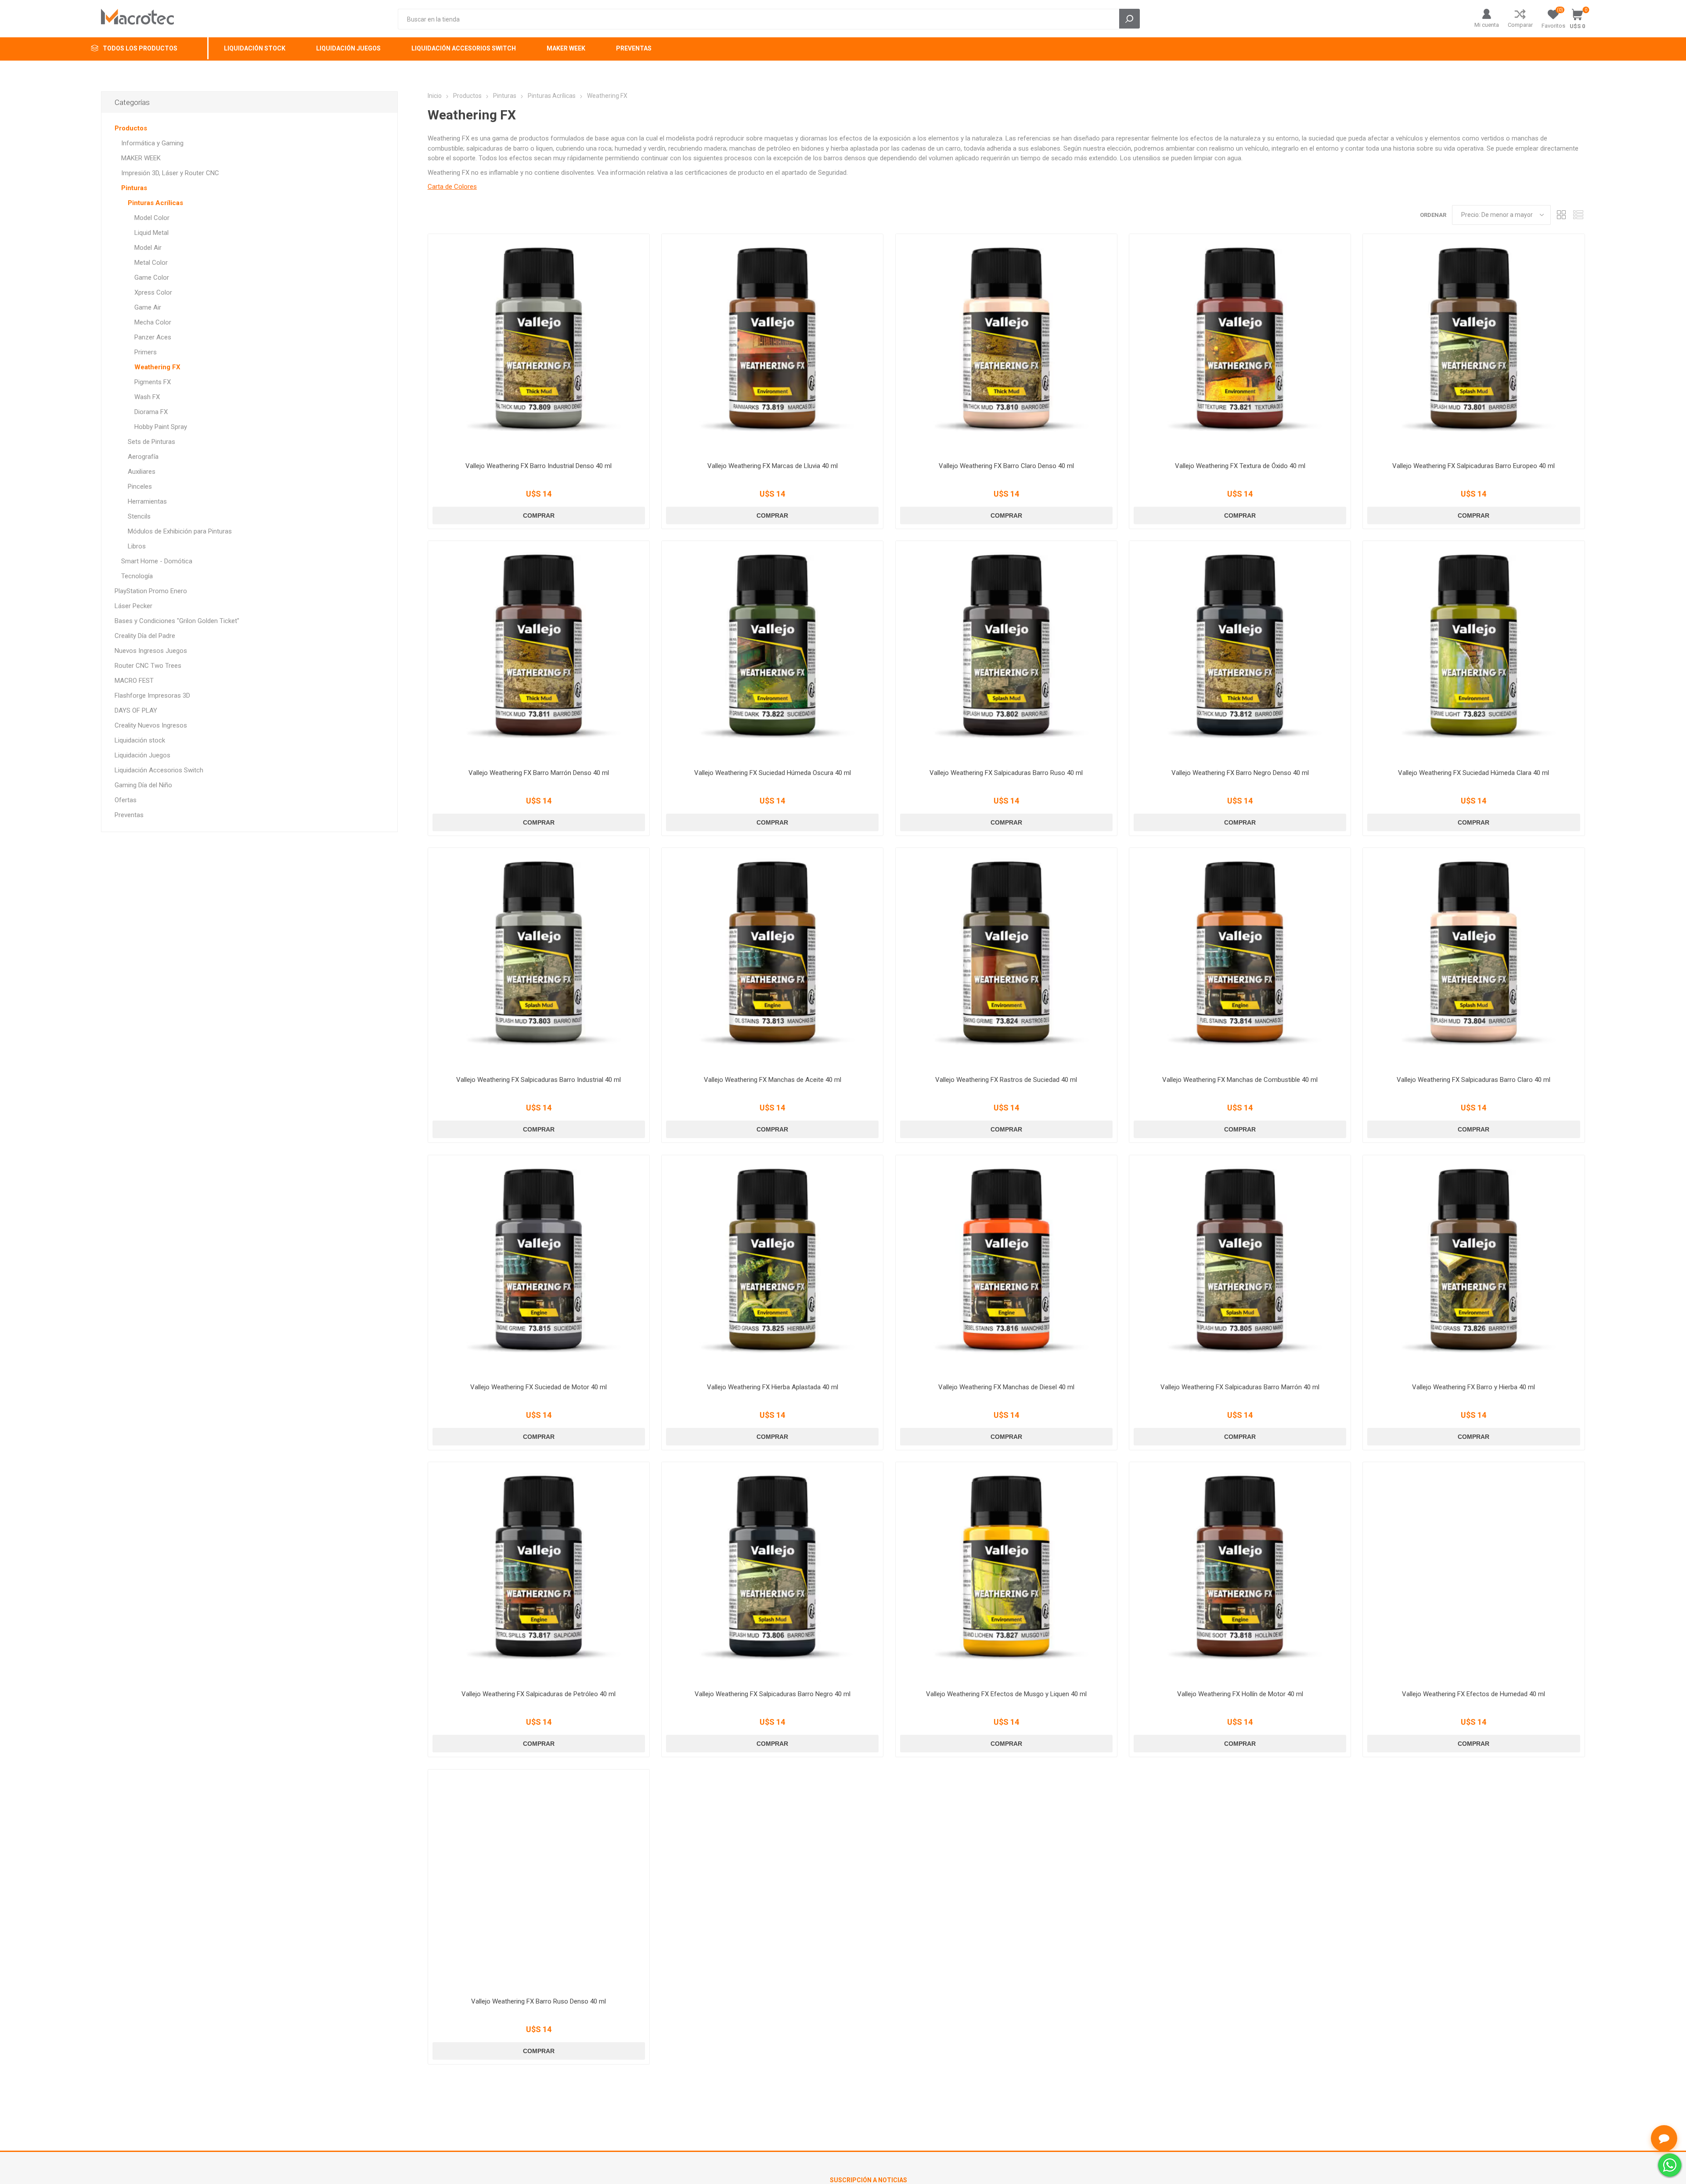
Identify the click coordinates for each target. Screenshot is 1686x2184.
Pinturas (134, 188)
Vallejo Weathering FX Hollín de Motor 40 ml (1240, 1694)
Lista (1578, 215)
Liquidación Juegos (142, 755)
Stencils (139, 516)
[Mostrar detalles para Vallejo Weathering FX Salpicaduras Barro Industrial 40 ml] (539, 959)
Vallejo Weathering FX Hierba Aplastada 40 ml (773, 1387)
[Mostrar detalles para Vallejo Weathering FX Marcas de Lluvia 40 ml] (772, 345)
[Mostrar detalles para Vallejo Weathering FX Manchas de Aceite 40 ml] (772, 959)
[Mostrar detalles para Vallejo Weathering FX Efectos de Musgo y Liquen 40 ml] (1006, 1573)
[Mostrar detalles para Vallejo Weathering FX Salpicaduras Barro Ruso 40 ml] (1006, 652)
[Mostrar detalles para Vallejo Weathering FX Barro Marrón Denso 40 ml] (539, 652)
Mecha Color (153, 322)
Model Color (152, 218)
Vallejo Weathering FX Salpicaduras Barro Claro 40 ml (1473, 1080)
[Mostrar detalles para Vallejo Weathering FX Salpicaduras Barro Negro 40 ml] (772, 1573)
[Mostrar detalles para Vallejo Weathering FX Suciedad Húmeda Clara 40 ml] (1473, 652)
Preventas (129, 815)
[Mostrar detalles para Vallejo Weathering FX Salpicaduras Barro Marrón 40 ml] (1240, 1266)
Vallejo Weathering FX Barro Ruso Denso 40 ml (539, 2001)
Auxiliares (142, 472)
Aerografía (143, 457)
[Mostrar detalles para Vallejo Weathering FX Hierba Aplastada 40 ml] (772, 1266)
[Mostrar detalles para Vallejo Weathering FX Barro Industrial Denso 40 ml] (539, 345)
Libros (137, 546)
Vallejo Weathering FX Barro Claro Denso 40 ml (1006, 466)
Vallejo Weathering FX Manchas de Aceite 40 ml (773, 1080)
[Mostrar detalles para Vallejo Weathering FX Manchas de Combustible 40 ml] (1240, 959)
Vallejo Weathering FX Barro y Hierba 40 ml (1473, 1387)
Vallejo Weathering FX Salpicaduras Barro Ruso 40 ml (1006, 773)
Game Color (152, 278)
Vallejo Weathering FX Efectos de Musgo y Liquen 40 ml (1006, 1694)
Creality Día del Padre (145, 636)
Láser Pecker (133, 606)
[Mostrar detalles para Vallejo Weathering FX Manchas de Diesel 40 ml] (1006, 1266)
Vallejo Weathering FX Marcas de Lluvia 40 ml (773, 466)
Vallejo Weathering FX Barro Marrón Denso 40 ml (539, 773)
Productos (131, 128)
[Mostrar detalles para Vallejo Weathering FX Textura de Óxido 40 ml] (1240, 345)
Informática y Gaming (152, 143)
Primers (146, 352)
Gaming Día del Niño (143, 785)
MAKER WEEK (141, 158)
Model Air (148, 248)
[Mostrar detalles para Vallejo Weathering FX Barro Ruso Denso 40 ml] (539, 1880)
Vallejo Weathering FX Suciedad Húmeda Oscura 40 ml (773, 773)
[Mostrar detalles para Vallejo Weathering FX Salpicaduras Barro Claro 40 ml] (1473, 959)
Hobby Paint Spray (161, 427)
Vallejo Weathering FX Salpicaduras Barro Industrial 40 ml (539, 1080)
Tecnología (137, 576)
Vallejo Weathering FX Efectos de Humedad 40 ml (1473, 1694)
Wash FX (147, 397)
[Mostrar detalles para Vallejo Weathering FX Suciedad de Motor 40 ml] (539, 1266)
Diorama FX (151, 412)
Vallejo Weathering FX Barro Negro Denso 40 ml (1240, 773)
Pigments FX (153, 382)
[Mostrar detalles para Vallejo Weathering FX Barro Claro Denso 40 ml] (1006, 345)
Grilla (1562, 215)
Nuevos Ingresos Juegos (151, 651)
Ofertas (126, 800)
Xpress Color (153, 292)
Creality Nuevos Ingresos (151, 725)
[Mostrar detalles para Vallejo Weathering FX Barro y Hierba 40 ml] (1473, 1266)
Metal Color (151, 263)
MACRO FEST (134, 681)
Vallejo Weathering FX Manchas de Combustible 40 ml (1240, 1080)
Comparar (1520, 25)
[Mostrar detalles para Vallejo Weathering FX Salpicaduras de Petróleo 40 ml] (539, 1573)
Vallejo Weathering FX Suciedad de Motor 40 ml (539, 1387)
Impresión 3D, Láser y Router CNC (170, 173)
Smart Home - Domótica (157, 561)
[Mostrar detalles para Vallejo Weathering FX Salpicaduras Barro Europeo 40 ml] (1473, 345)
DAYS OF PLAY (136, 710)
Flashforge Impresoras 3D (152, 696)
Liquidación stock (140, 740)
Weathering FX (157, 367)
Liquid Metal (151, 233)
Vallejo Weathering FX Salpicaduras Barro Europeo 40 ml (1473, 466)
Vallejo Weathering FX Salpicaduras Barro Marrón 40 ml (1240, 1387)
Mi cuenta (1487, 25)
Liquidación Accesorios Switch (159, 770)
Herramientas (147, 501)
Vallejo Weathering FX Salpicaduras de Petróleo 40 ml (539, 1694)
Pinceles (140, 487)
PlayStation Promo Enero (151, 591)
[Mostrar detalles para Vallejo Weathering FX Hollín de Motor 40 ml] (1240, 1573)
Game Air (148, 307)
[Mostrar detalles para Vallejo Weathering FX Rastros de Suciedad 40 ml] (1006, 959)
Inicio (435, 96)
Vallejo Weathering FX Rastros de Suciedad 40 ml (1006, 1080)
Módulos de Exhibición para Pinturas (180, 531)
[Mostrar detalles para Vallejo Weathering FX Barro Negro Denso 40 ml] (1240, 652)
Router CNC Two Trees (148, 666)
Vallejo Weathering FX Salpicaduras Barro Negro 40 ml (773, 1694)
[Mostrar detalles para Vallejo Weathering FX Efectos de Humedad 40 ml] (1473, 1573)
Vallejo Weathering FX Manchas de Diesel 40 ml (1006, 1387)
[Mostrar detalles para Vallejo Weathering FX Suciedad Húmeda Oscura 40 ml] (772, 652)
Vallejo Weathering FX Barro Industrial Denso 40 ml (539, 466)
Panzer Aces (153, 337)
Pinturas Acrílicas (155, 203)
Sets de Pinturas (151, 442)
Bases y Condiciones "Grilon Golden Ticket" (177, 621)
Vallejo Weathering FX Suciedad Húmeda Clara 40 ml (1473, 773)
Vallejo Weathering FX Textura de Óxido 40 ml (1240, 466)
